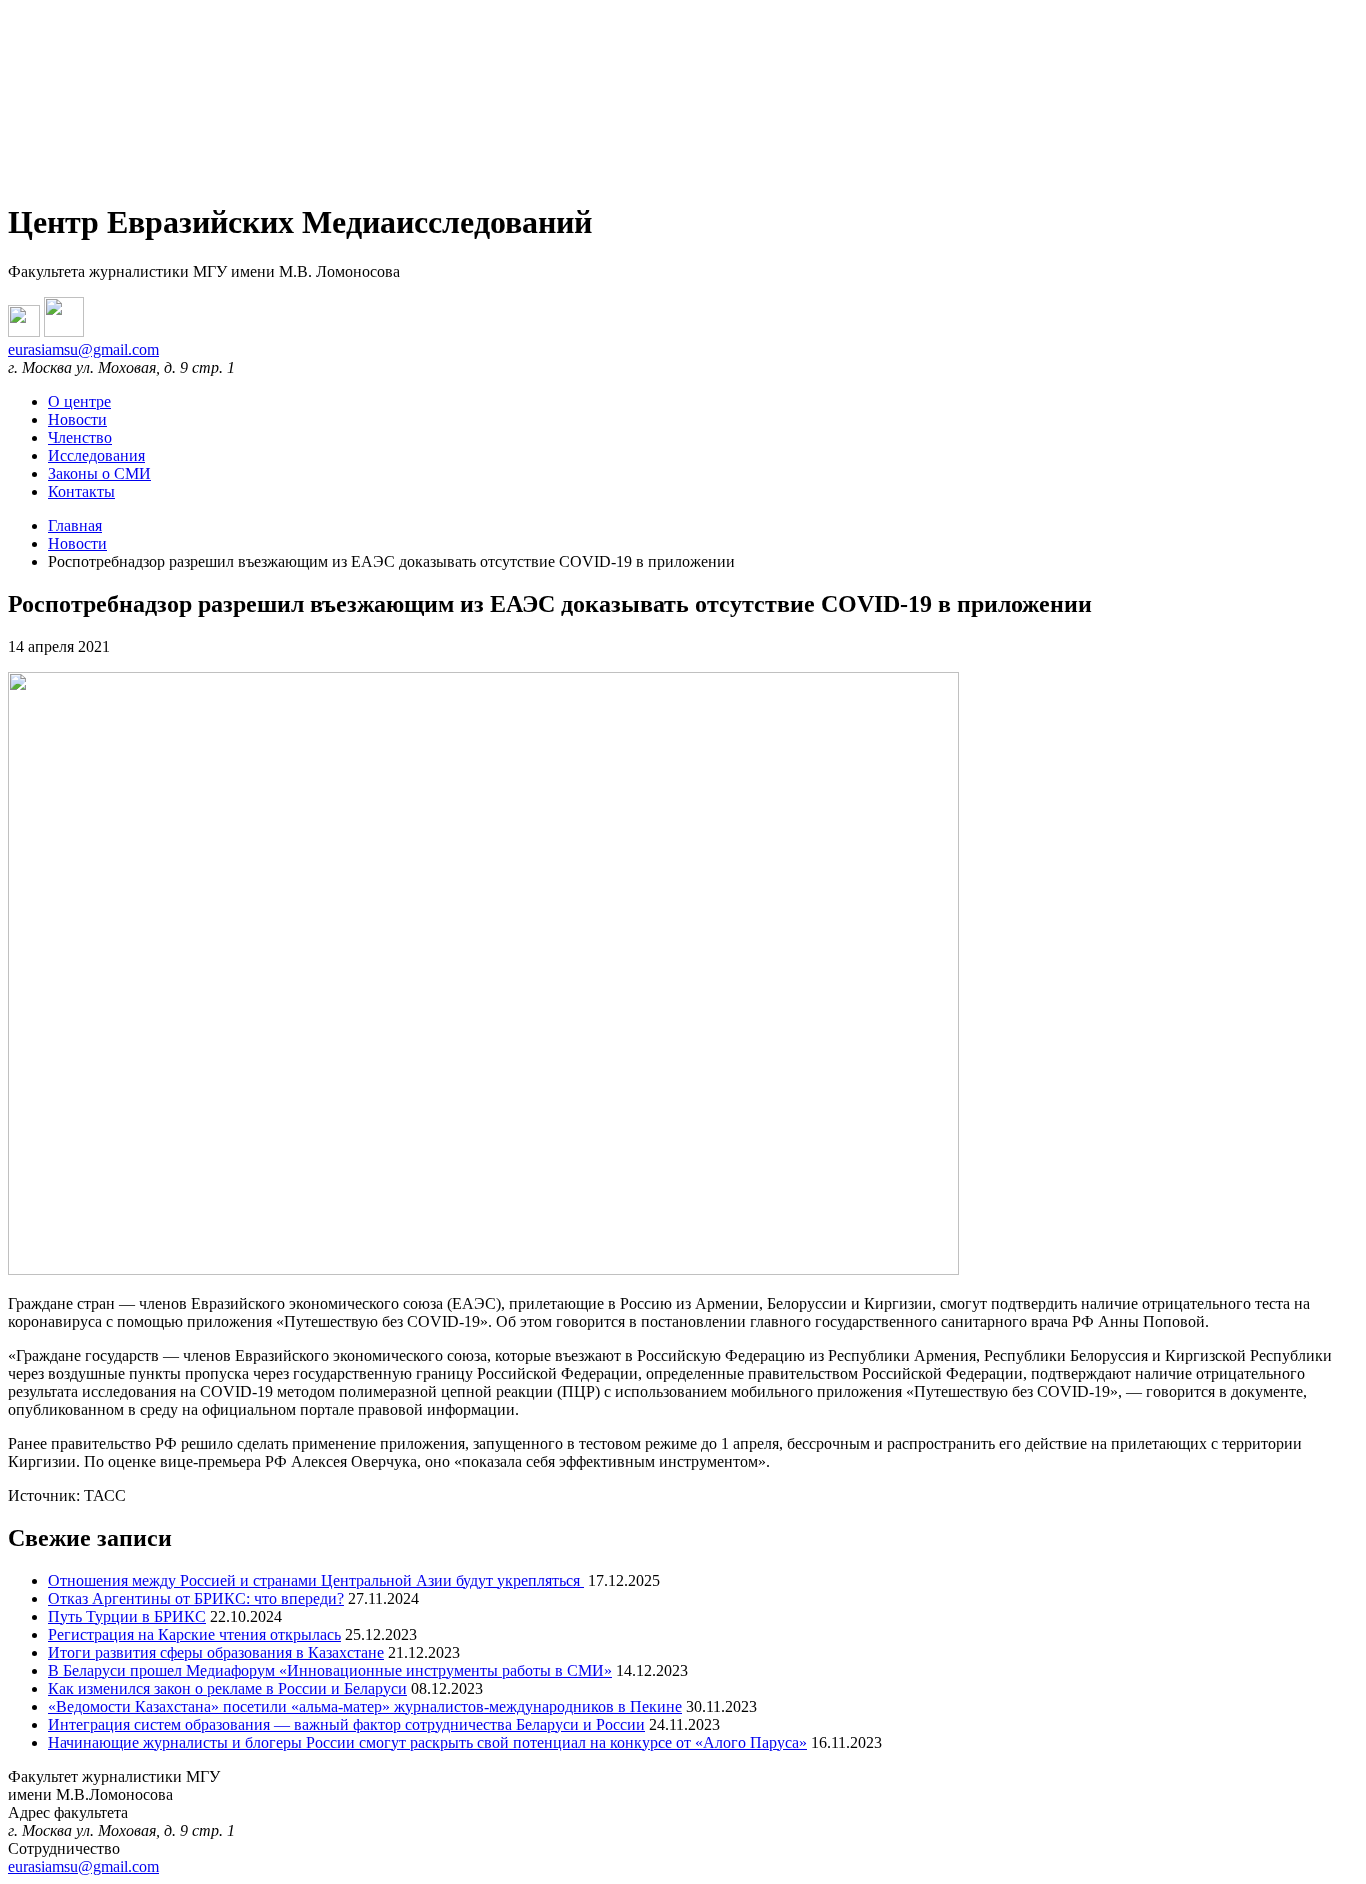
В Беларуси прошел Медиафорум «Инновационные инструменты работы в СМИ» (330, 1670)
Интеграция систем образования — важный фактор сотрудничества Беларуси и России (346, 1724)
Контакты (81, 491)
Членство (80, 437)
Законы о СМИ (99, 473)
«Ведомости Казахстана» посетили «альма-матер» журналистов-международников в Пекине (365, 1706)
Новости (77, 419)
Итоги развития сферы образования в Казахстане (216, 1652)
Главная (75, 525)
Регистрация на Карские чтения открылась (194, 1634)
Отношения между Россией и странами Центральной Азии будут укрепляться (316, 1580)
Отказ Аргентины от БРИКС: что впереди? (196, 1598)
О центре (79, 401)
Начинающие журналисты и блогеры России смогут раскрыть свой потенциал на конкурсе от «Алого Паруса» (427, 1742)
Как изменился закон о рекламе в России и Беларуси (227, 1688)
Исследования (96, 455)
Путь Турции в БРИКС (127, 1616)
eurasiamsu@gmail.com (83, 349)
